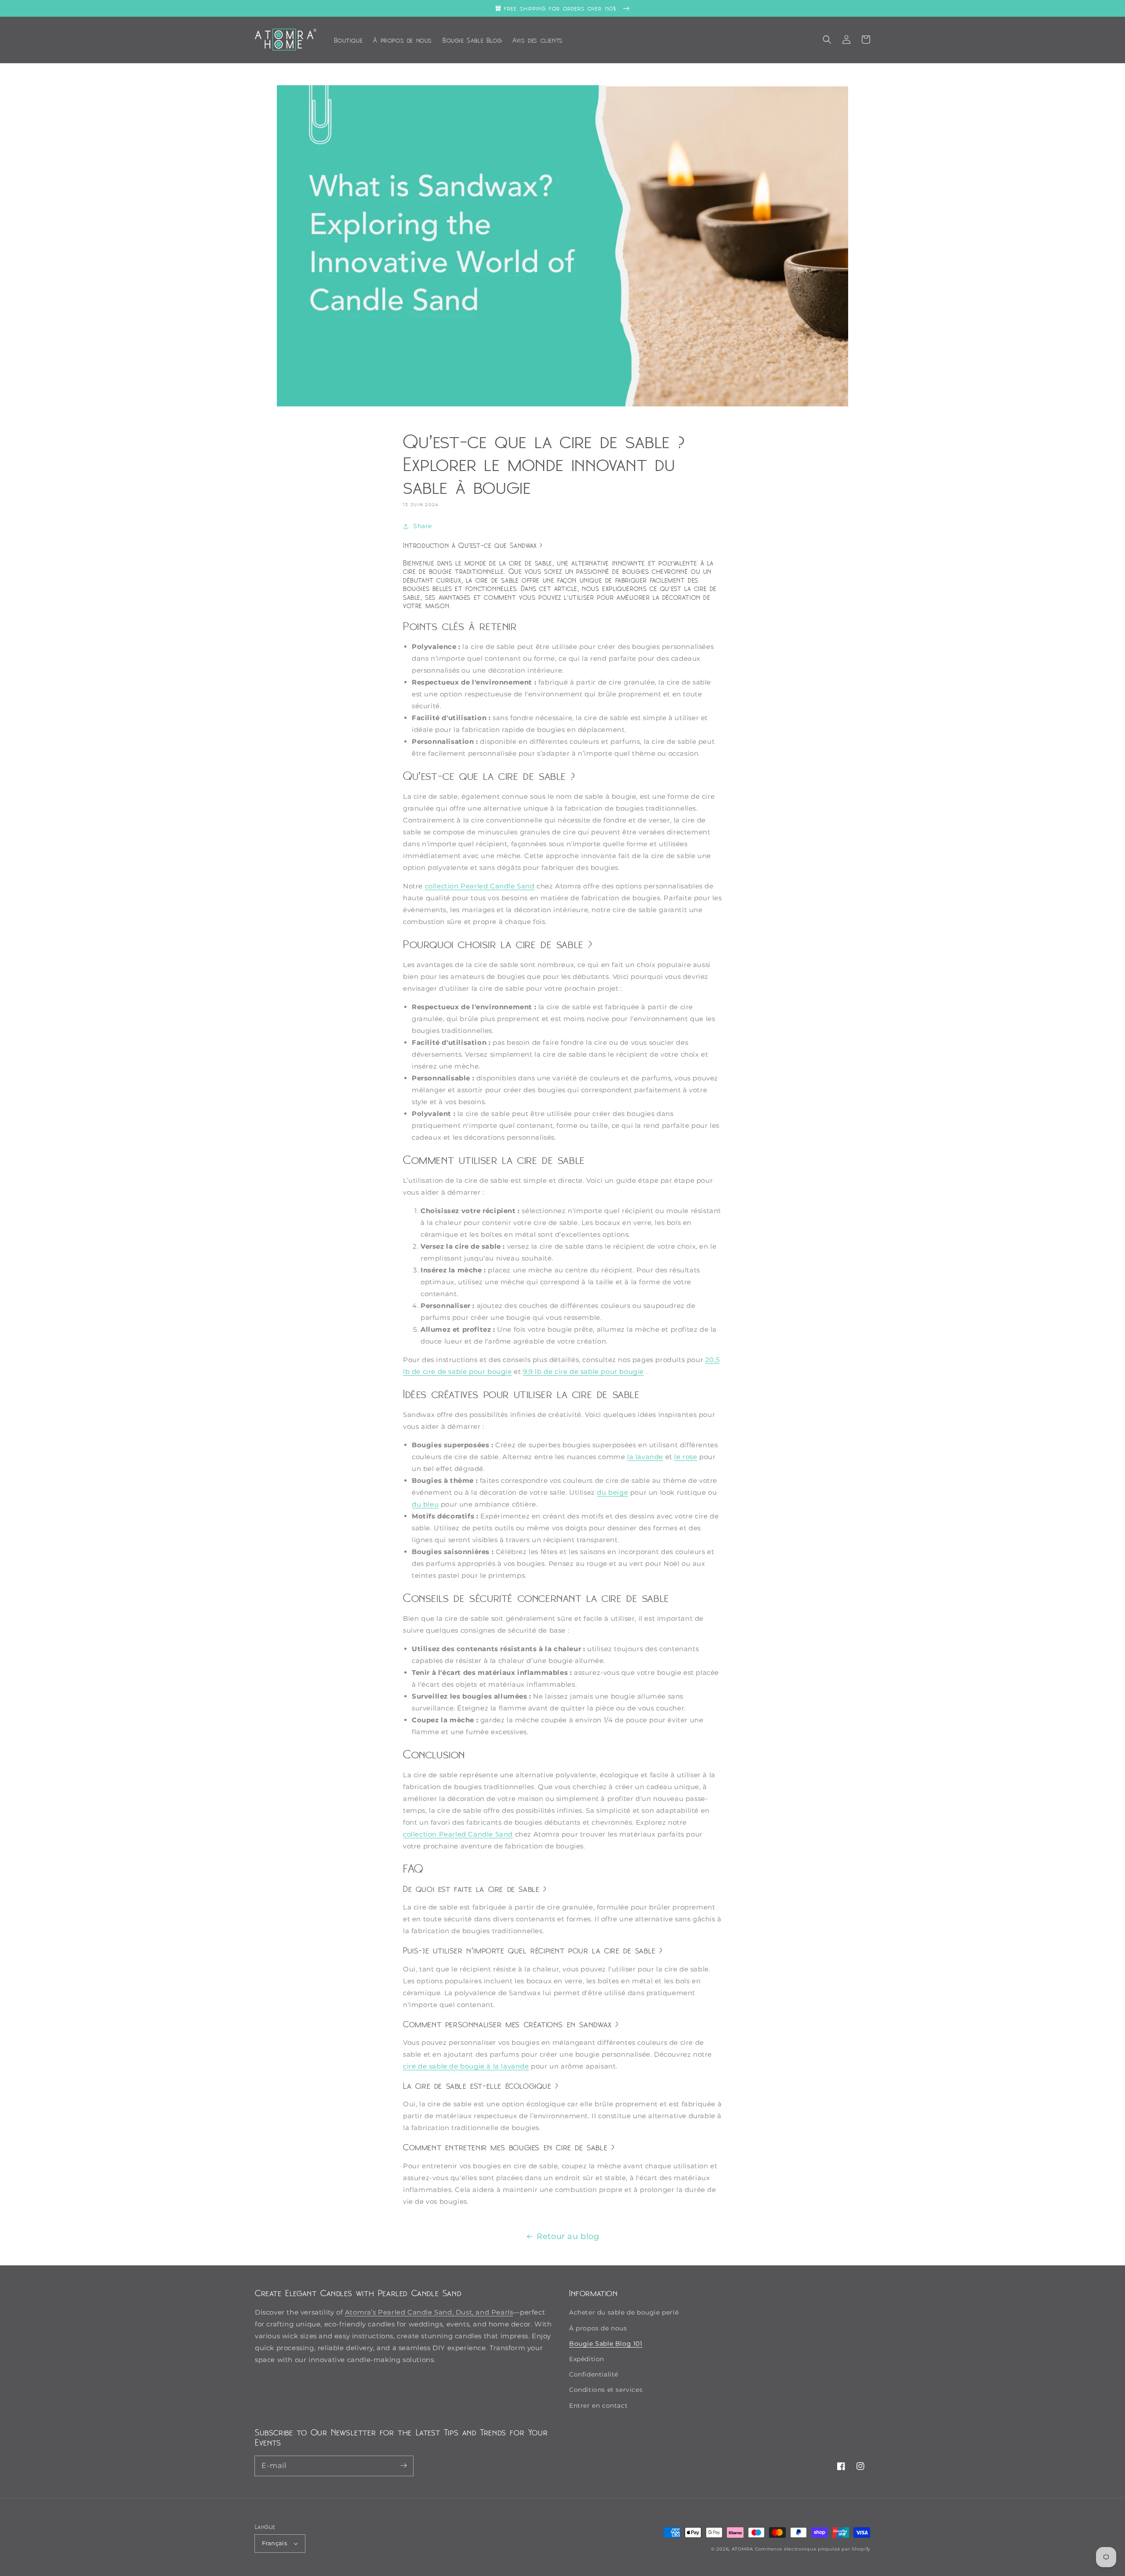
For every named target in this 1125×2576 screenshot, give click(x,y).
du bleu (425, 1504)
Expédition (587, 2359)
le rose (686, 1457)
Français (274, 2543)
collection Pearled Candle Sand (480, 886)
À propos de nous (598, 2328)
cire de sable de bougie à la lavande (466, 2066)
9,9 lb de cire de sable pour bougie (583, 1371)
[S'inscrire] (403, 2466)
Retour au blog (568, 2236)
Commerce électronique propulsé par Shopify (813, 2549)
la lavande (645, 1457)
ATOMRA (742, 2549)
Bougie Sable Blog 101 (606, 2344)
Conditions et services (606, 2390)
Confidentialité (594, 2374)
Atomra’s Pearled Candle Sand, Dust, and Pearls (429, 2312)
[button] (827, 40)
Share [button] (423, 526)
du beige (612, 1492)
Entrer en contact (598, 2406)
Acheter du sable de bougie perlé (624, 2312)
